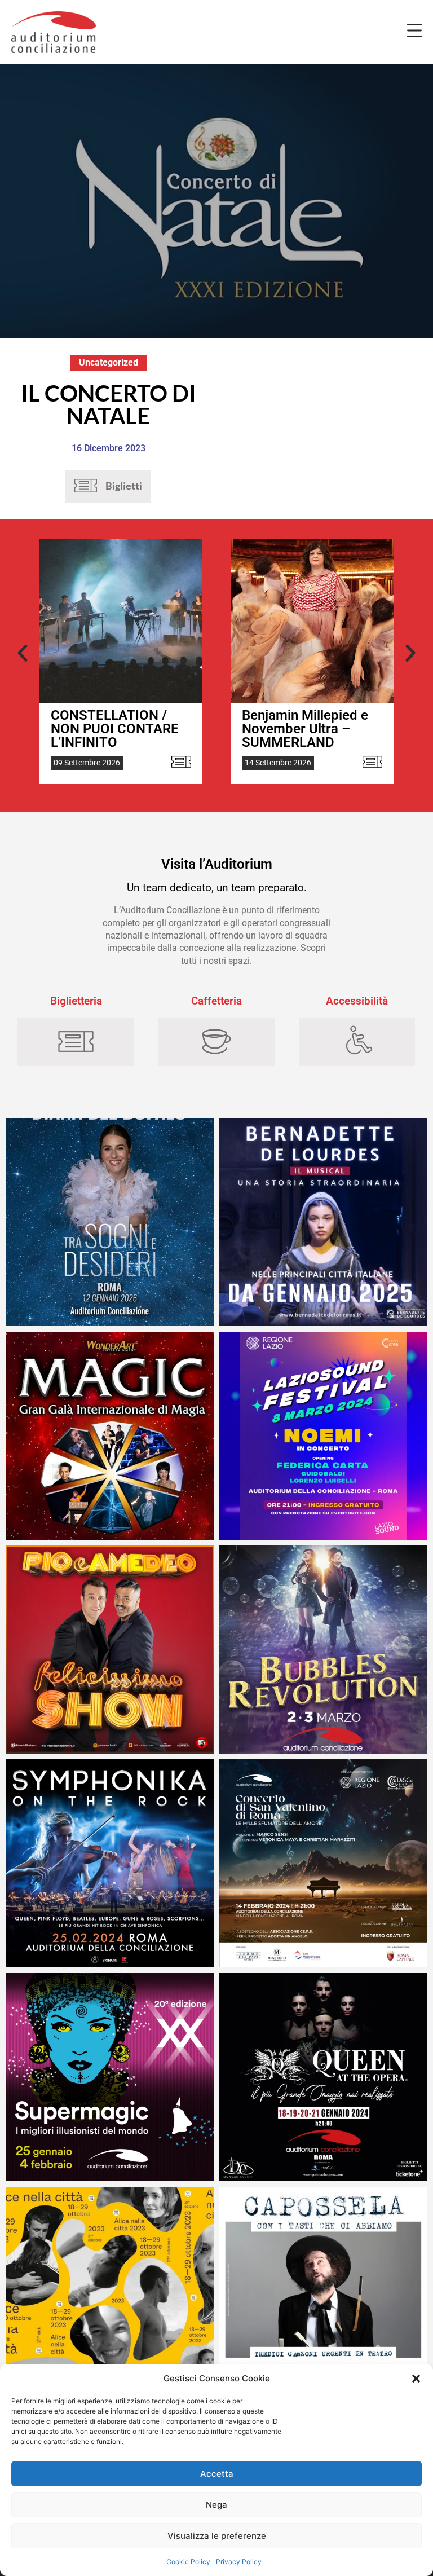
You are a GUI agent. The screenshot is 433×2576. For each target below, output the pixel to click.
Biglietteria (76, 1001)
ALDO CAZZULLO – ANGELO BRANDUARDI (312, 722)
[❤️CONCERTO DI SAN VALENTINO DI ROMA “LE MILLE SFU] (323, 1863)
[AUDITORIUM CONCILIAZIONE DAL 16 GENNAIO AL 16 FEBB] (323, 1222)
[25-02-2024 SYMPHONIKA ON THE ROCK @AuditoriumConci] (110, 1863)
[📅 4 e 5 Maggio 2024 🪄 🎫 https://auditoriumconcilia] (110, 1436)
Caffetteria (216, 1001)
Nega (216, 2505)
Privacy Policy (239, 2562)
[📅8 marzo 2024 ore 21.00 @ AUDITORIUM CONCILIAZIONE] (323, 1436)
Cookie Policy (188, 2562)
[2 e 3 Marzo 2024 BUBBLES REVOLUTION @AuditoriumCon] (323, 1650)
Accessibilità (357, 1001)
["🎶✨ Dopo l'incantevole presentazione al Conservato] (323, 2291)
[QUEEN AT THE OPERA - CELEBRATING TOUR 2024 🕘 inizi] (323, 2077)
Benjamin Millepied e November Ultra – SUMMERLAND (114, 729)
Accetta (217, 2474)
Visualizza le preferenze (217, 2536)
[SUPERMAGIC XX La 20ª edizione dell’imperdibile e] (110, 2077)
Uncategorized (109, 362)
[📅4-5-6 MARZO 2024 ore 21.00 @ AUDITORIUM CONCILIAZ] (110, 1650)
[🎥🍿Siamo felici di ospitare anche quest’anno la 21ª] (110, 2291)
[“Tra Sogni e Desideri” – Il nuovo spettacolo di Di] (110, 1222)
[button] (416, 2379)
